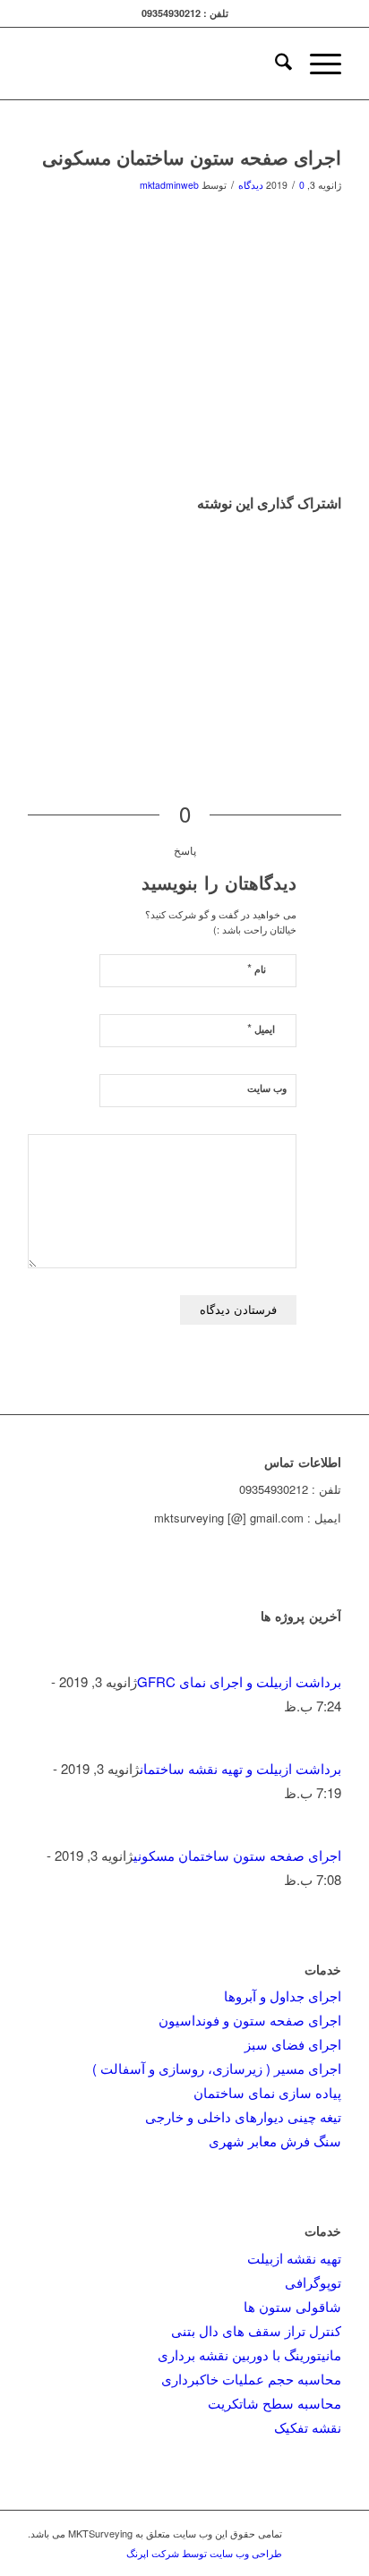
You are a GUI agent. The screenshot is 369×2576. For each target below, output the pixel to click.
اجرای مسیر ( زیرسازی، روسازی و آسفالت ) (217, 2068)
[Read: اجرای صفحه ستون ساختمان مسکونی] (325, 1831)
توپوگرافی (313, 2282)
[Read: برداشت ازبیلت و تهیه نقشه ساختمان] (325, 1744)
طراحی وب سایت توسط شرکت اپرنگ (204, 2553)
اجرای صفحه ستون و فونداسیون (250, 2020)
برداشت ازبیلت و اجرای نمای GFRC (239, 1681)
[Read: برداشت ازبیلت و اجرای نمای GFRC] (325, 1657)
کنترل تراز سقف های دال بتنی (256, 2330)
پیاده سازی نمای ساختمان (267, 2092)
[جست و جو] (275, 64)
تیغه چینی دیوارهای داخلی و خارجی (243, 2116)
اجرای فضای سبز (293, 2044)
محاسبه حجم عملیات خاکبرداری (251, 2379)
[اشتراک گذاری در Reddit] (337, 676)
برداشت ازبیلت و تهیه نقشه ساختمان (240, 1768)
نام (257, 968)
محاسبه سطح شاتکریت (275, 2403)
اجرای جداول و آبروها (283, 1996)
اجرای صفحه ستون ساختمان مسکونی (237, 1855)
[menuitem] (275, 64)
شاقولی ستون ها (292, 2306)
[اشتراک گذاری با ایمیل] (337, 701)
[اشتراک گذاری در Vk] (337, 650)
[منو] (317, 64)
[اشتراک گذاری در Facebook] (337, 523)
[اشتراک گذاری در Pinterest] (337, 574)
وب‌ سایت (267, 1088)
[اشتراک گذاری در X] (337, 548)
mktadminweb (169, 185)
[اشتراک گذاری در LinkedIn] (337, 599)
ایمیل (261, 1028)
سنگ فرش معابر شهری (275, 2141)
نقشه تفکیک (308, 2427)
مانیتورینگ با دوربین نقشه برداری (249, 2354)
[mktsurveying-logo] (216, 64)
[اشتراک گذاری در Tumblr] (337, 625)
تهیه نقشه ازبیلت (294, 2258)
